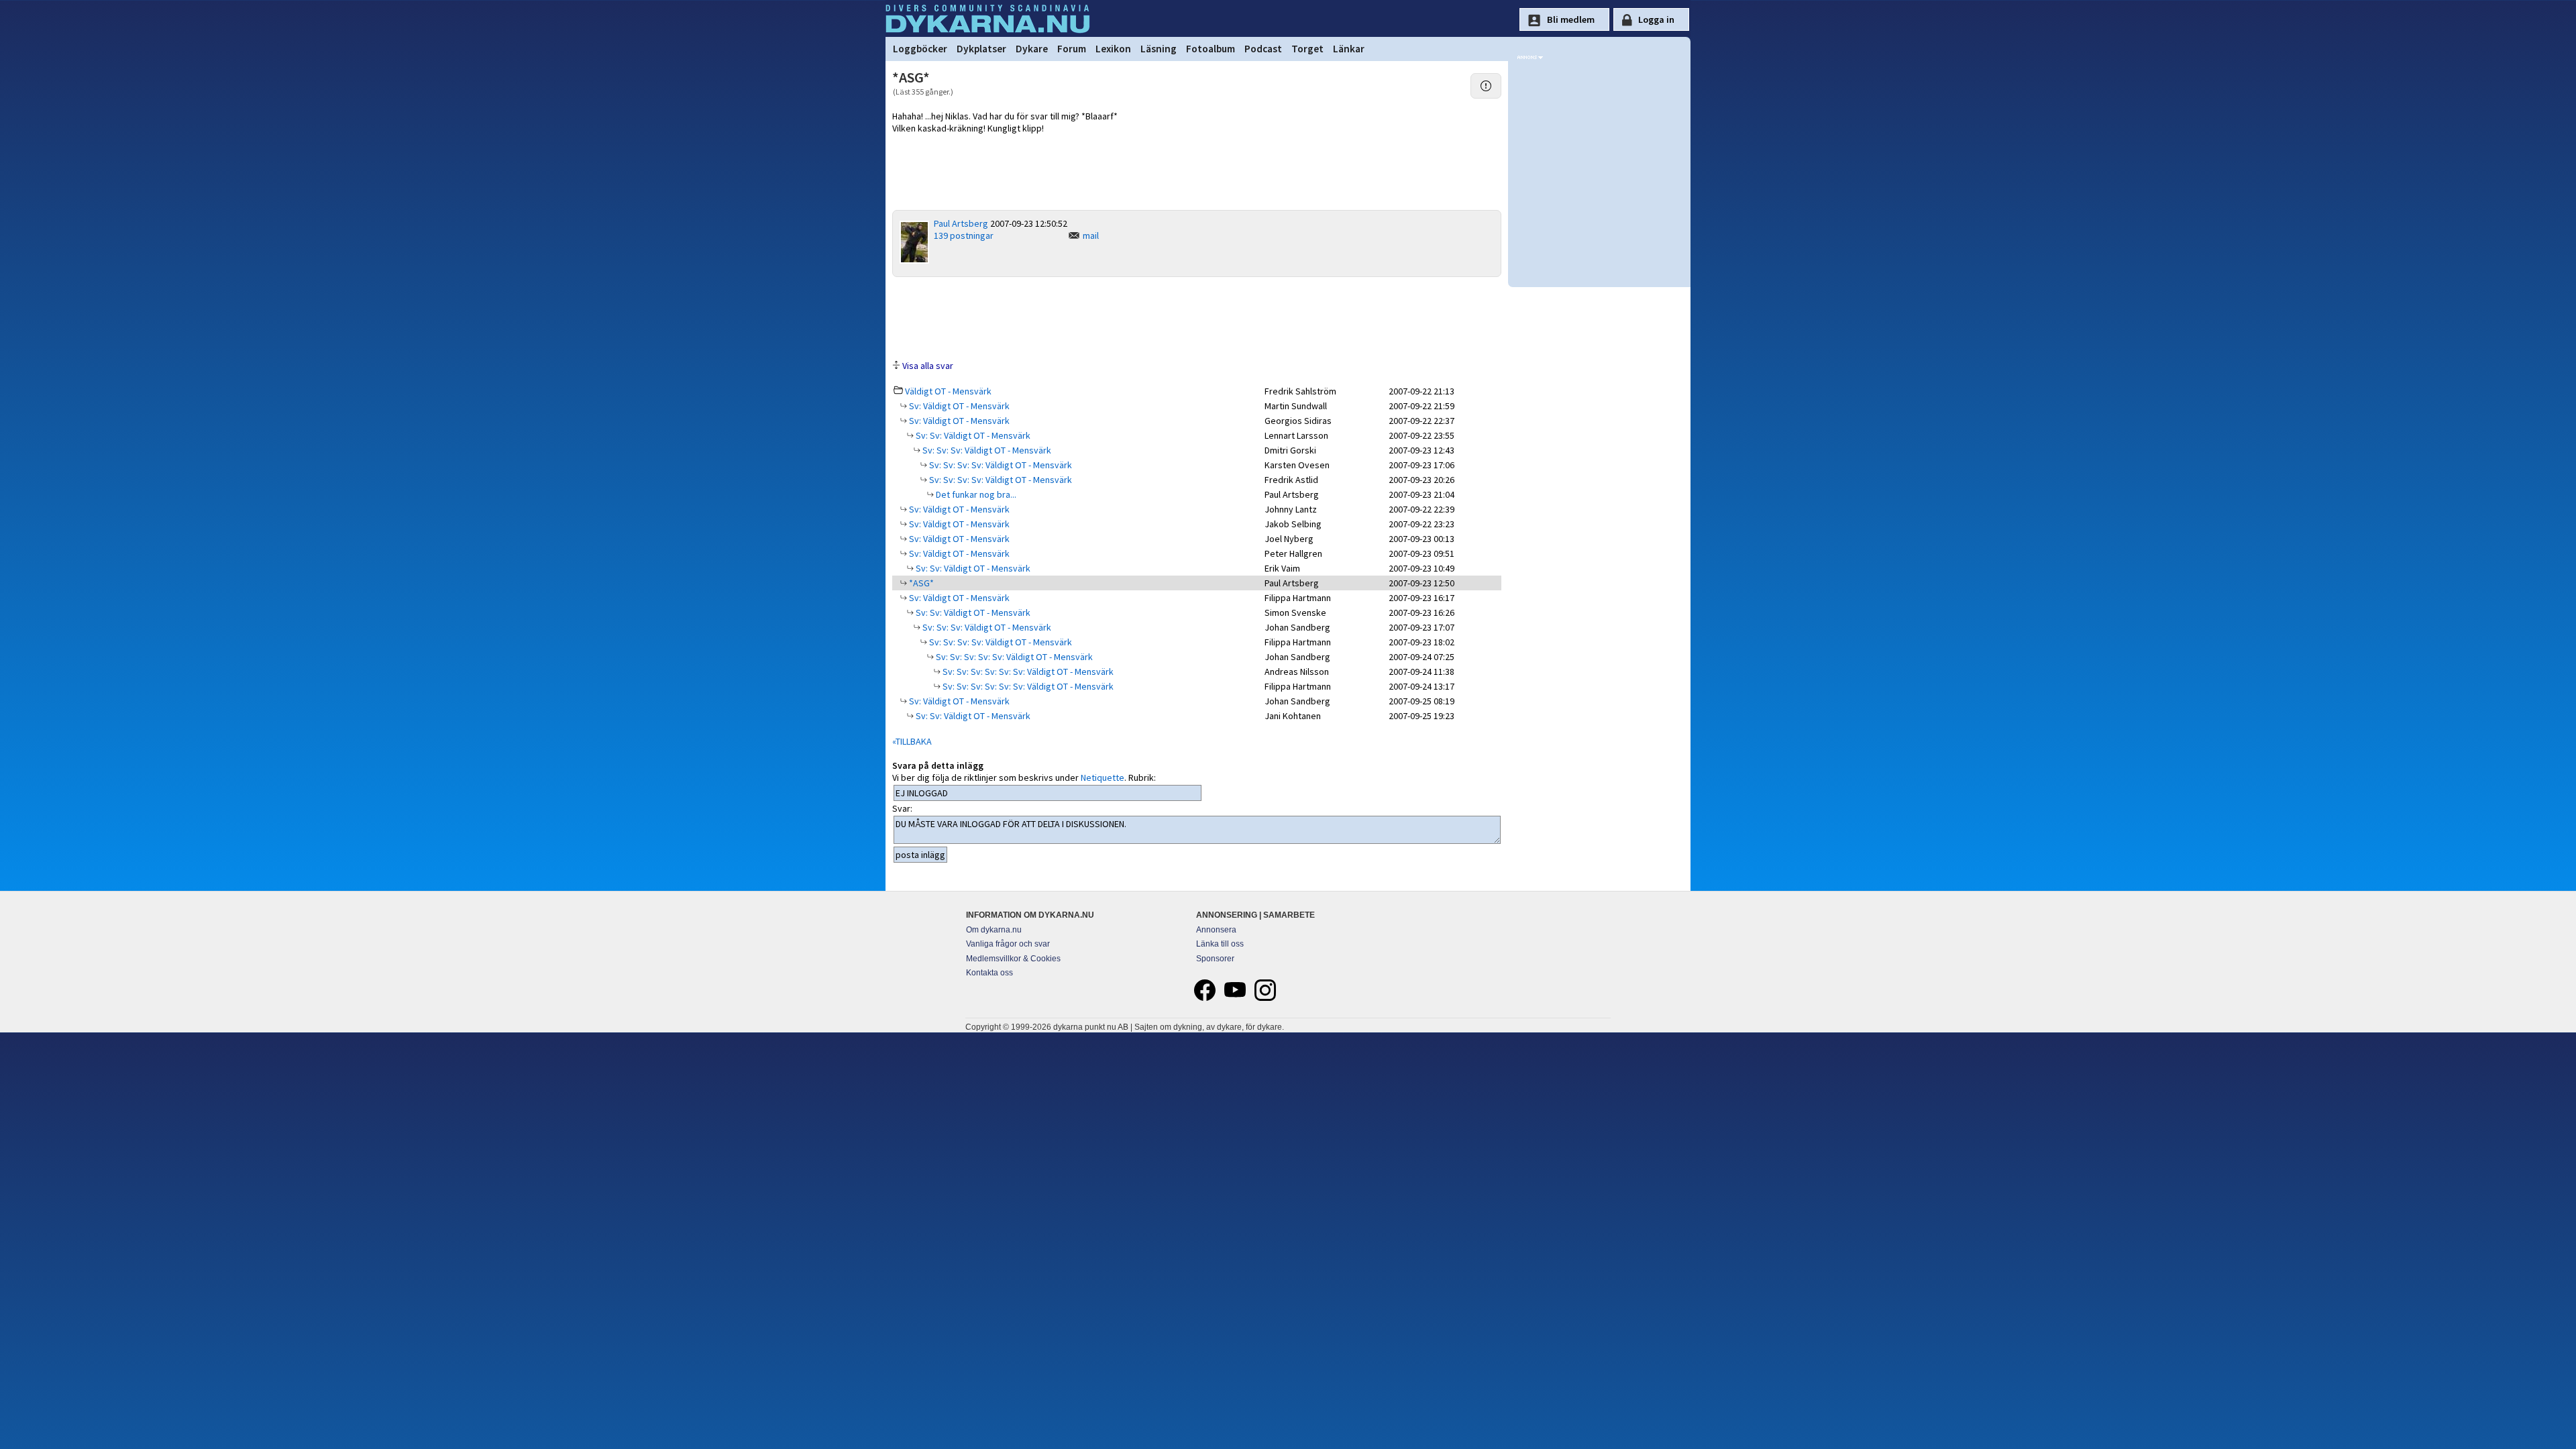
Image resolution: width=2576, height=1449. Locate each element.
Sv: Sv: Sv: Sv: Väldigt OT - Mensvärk (1000, 465)
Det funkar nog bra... (975, 494)
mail (1091, 235)
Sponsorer (1215, 959)
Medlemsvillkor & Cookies (1013, 959)
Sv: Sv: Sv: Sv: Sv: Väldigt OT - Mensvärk (1013, 657)
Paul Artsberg (961, 223)
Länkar (1349, 49)
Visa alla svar (928, 366)
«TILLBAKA (912, 741)
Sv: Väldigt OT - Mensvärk (958, 406)
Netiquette (1103, 777)
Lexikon (1113, 49)
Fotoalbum (1211, 49)
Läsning (1159, 49)
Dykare (1032, 49)
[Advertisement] (1197, 317)
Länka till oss (1220, 944)
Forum (1072, 49)
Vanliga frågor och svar (1008, 944)
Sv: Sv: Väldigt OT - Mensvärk (972, 435)
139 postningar (964, 235)
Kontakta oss (989, 973)
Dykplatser (981, 49)
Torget (1307, 49)
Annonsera (1216, 930)
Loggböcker (920, 49)
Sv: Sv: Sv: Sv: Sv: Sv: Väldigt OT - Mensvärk (1027, 672)
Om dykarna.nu (994, 930)
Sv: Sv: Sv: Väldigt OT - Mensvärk (986, 450)
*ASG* (920, 583)
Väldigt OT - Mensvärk (948, 391)
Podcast (1263, 49)
